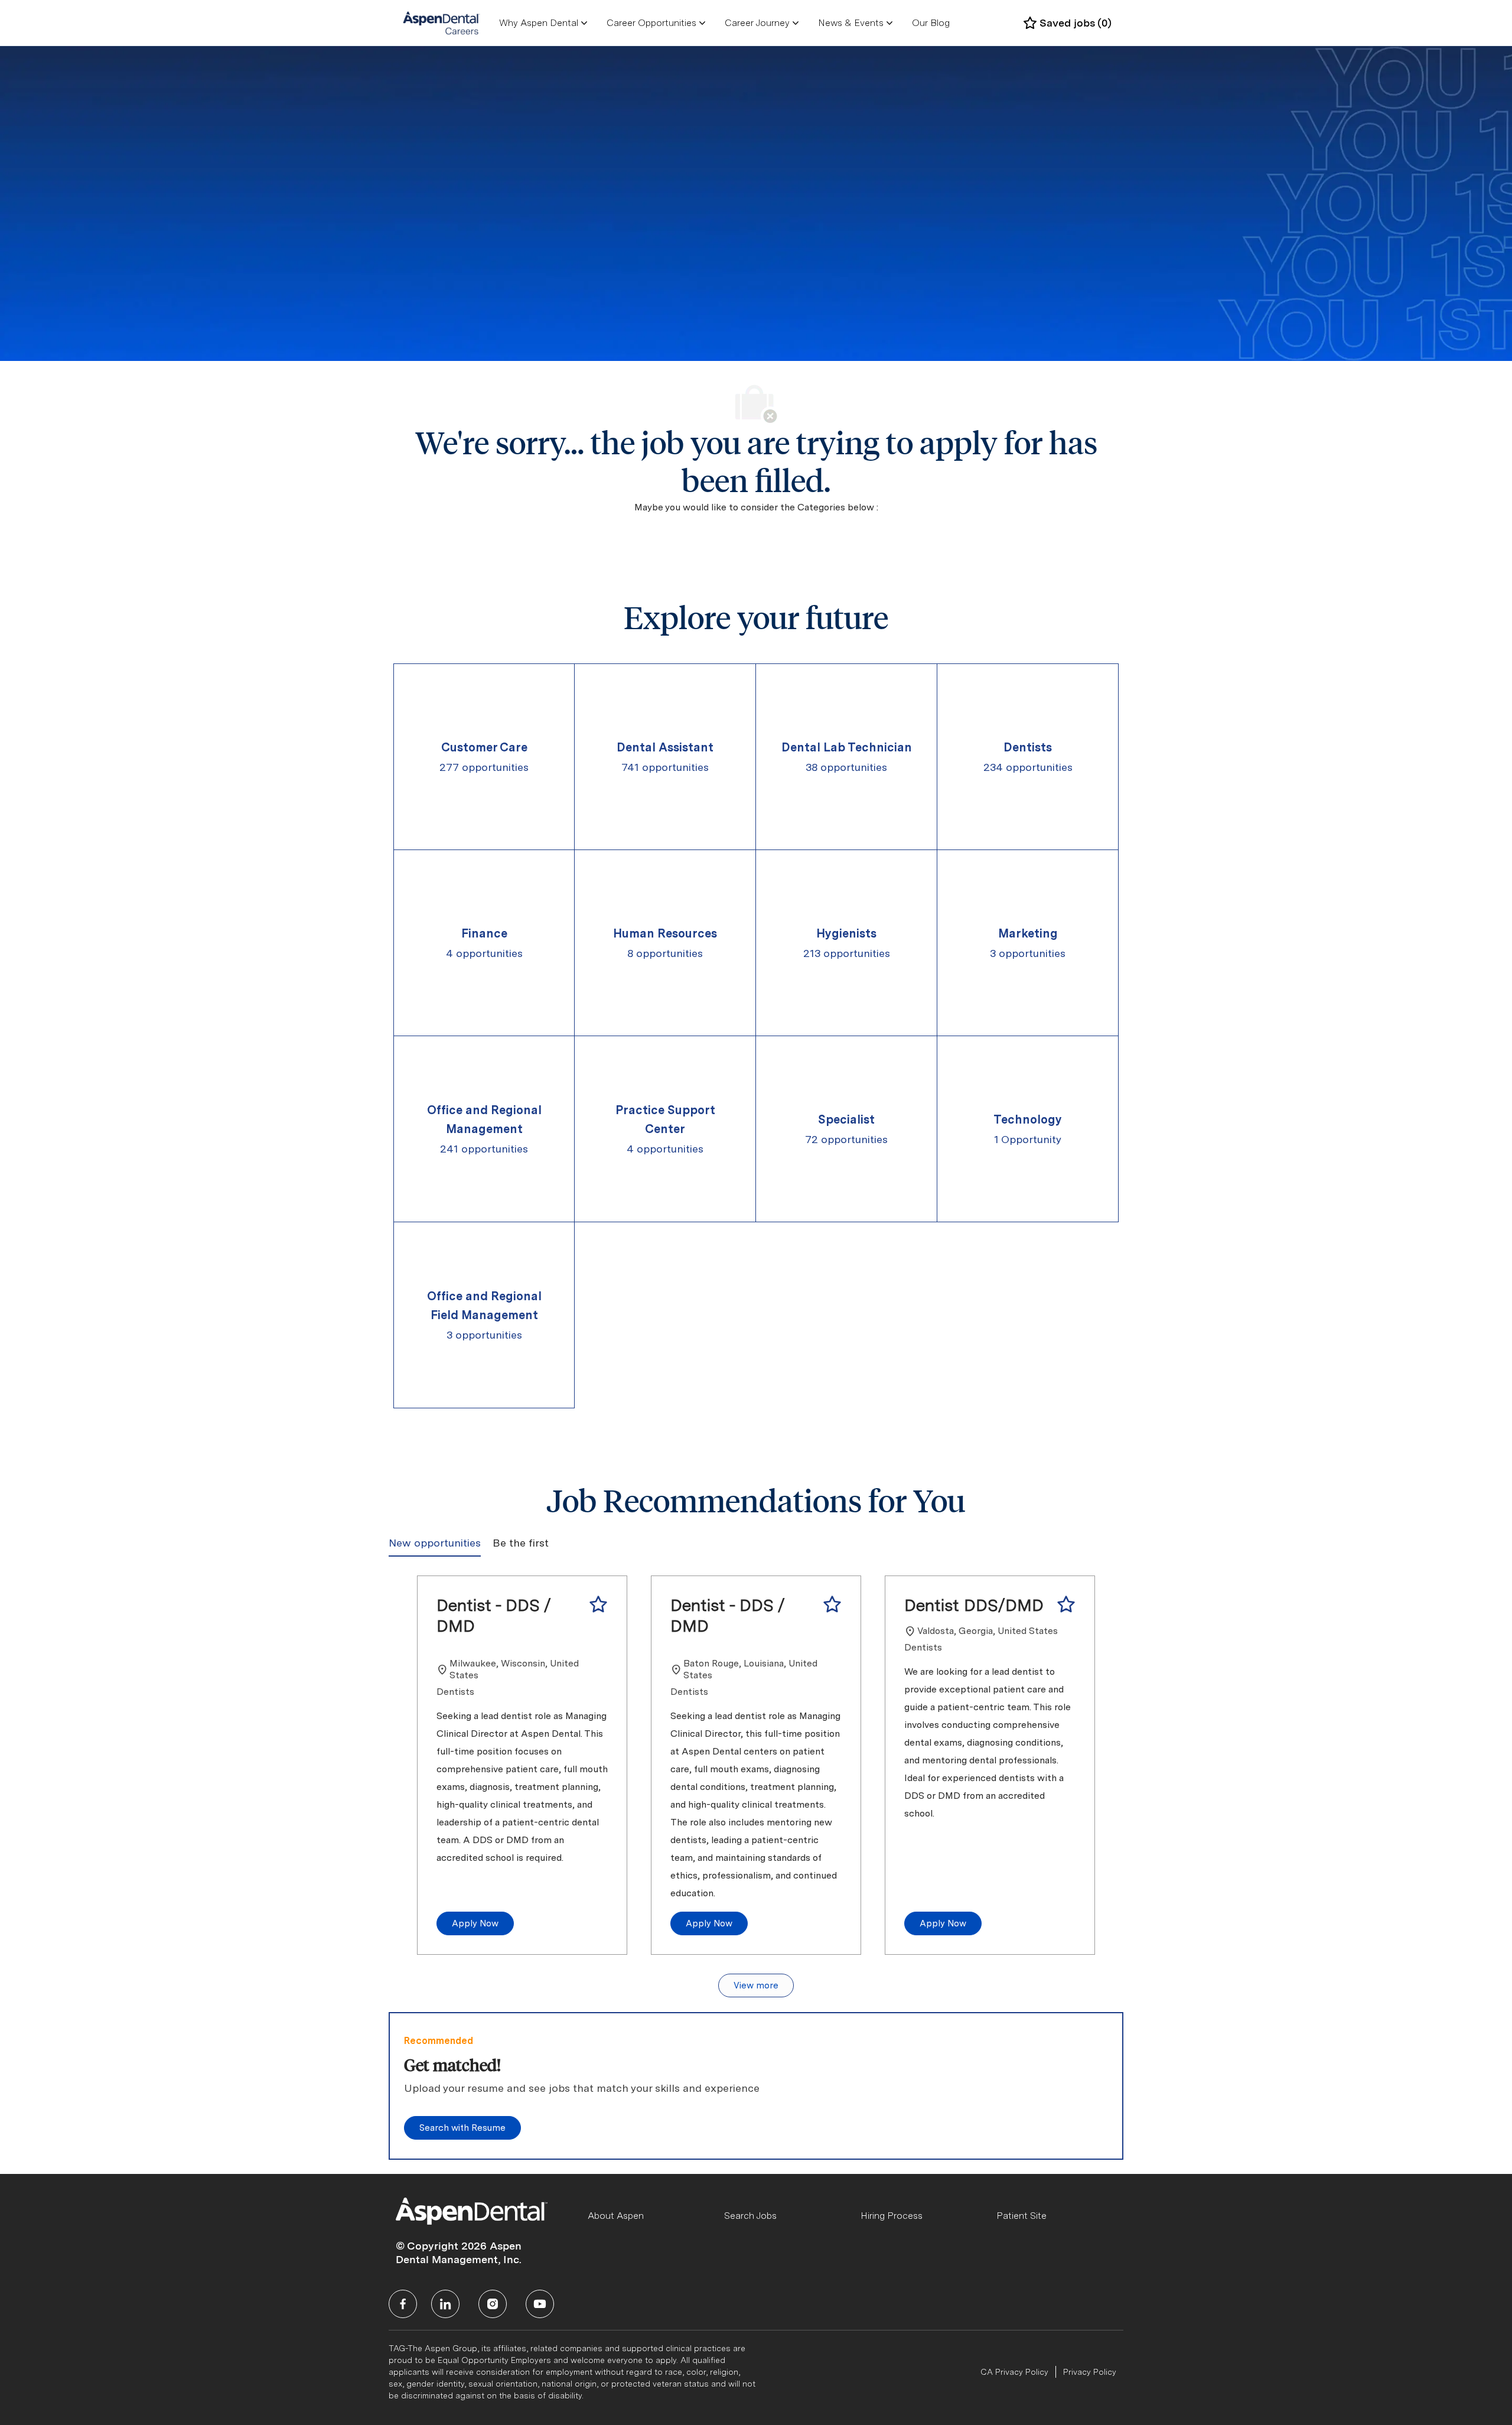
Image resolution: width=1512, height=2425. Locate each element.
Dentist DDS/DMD (974, 1605)
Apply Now (475, 1923)
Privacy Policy (1090, 2372)
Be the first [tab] (521, 1543)
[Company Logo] (441, 22)
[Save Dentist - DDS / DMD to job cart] (598, 1604)
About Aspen (616, 2216)
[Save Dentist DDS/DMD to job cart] (1066, 1604)
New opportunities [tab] (435, 1543)
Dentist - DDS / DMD (494, 1615)
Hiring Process (892, 2216)
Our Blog (931, 23)
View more (756, 1985)
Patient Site (1021, 2216)
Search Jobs (750, 2216)
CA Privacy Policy (1014, 2372)
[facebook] (403, 2304)
